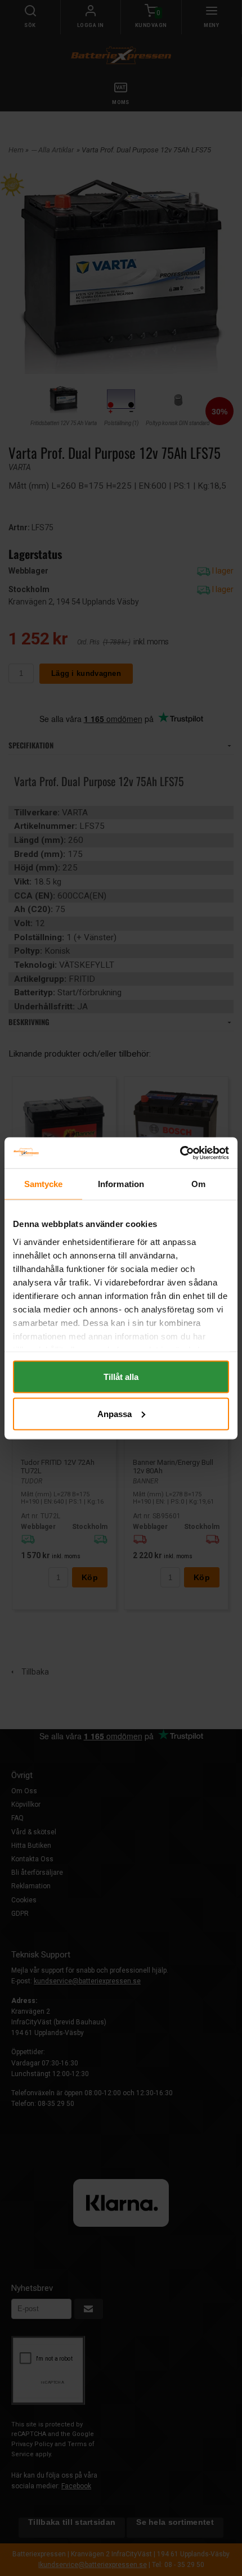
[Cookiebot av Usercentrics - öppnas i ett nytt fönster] (180, 1153)
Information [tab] (121, 1184)
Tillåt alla (121, 1377)
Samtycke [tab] (44, 1184)
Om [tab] (198, 1184)
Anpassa (115, 1413)
